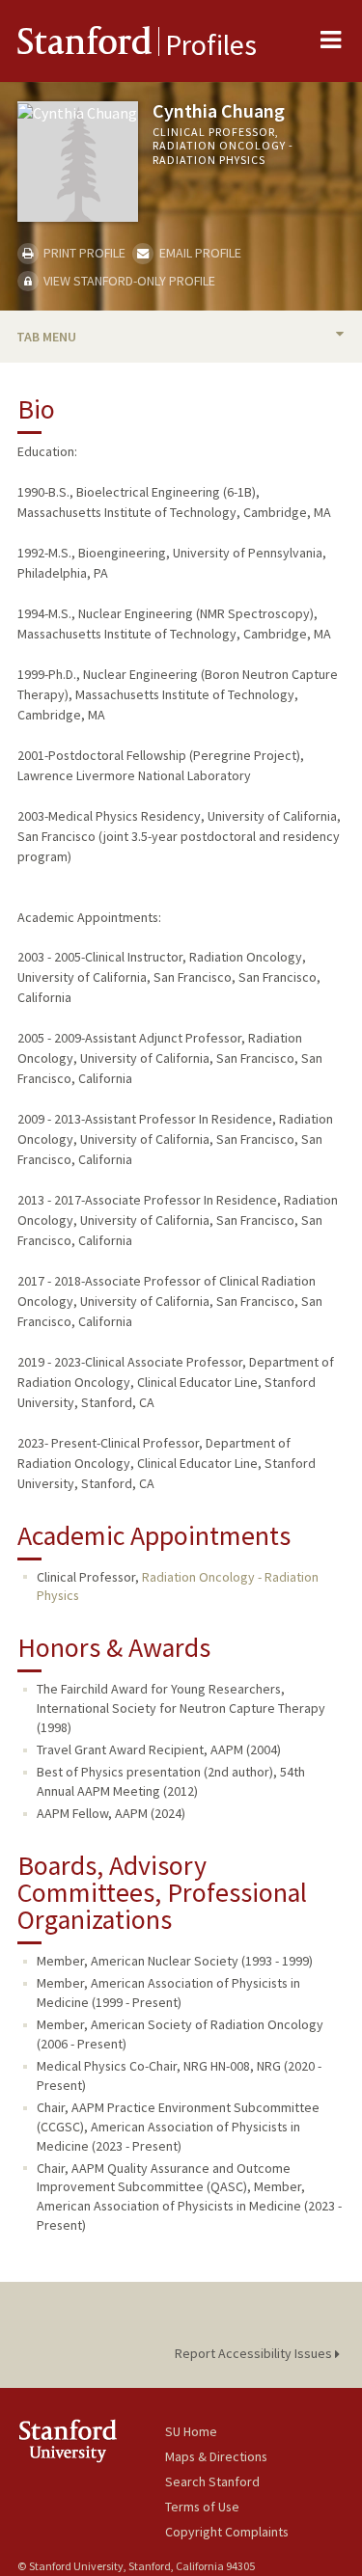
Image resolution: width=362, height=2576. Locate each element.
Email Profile (198, 253)
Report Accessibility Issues (255, 2353)
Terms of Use (202, 2507)
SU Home (191, 2431)
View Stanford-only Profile (128, 281)
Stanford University (91, 2440)
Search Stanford (212, 2481)
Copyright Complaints (227, 2532)
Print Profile (83, 253)
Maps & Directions (216, 2456)
